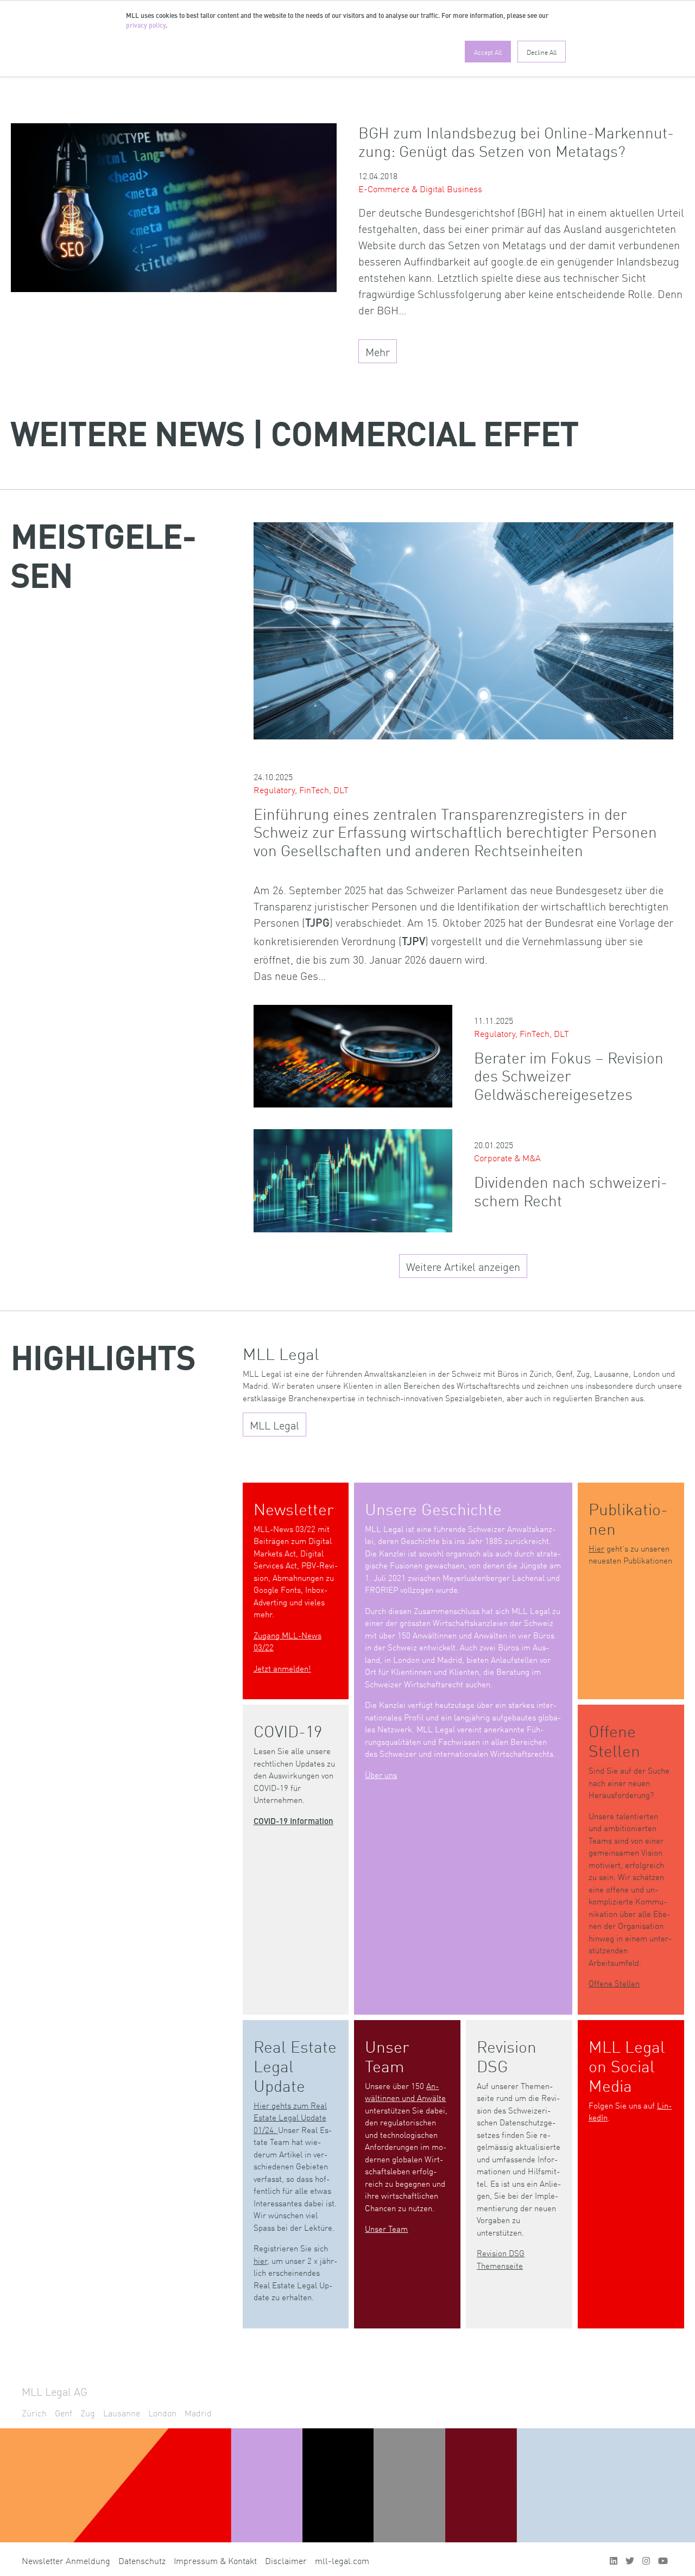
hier (260, 2260)
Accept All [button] (488, 52)
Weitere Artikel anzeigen (463, 1266)
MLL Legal (274, 1425)
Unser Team (386, 2228)
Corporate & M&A (507, 1157)
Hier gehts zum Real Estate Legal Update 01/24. (290, 2117)
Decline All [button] (542, 52)
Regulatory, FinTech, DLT (301, 789)
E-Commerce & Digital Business (420, 188)
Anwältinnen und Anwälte (405, 2092)
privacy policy (146, 26)
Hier (596, 1548)
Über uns (381, 1774)
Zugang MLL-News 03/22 (288, 1641)
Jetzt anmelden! (282, 1668)
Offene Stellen (614, 1983)
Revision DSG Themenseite (501, 2259)
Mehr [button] (378, 351)
